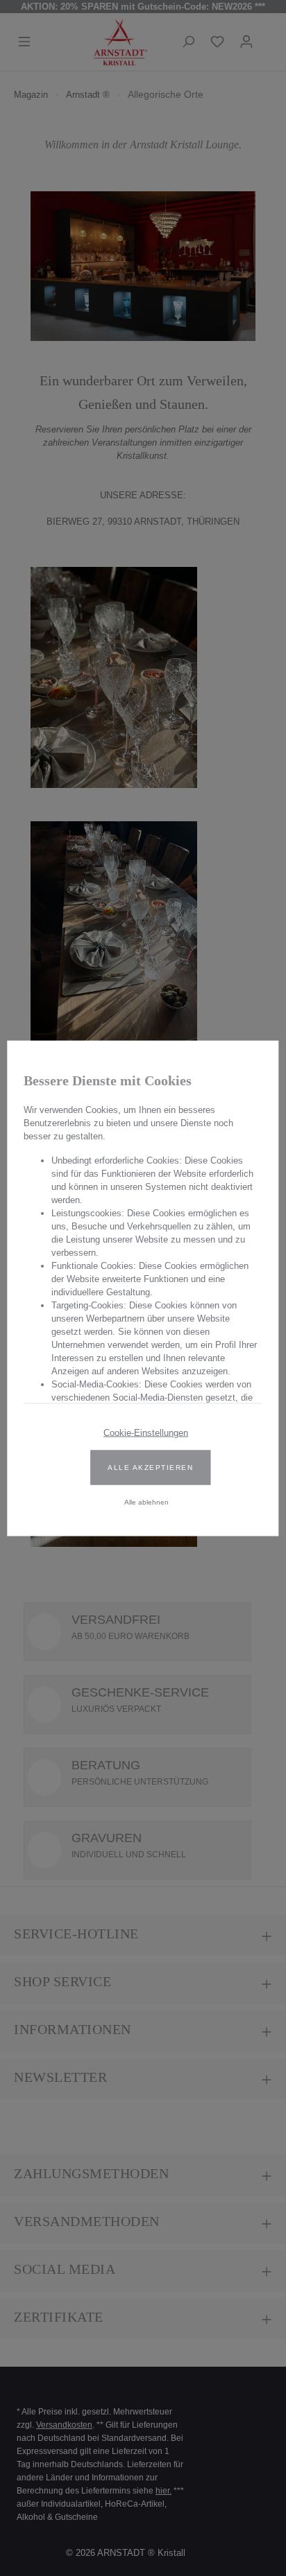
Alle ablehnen (146, 1501)
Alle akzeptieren (150, 1467)
